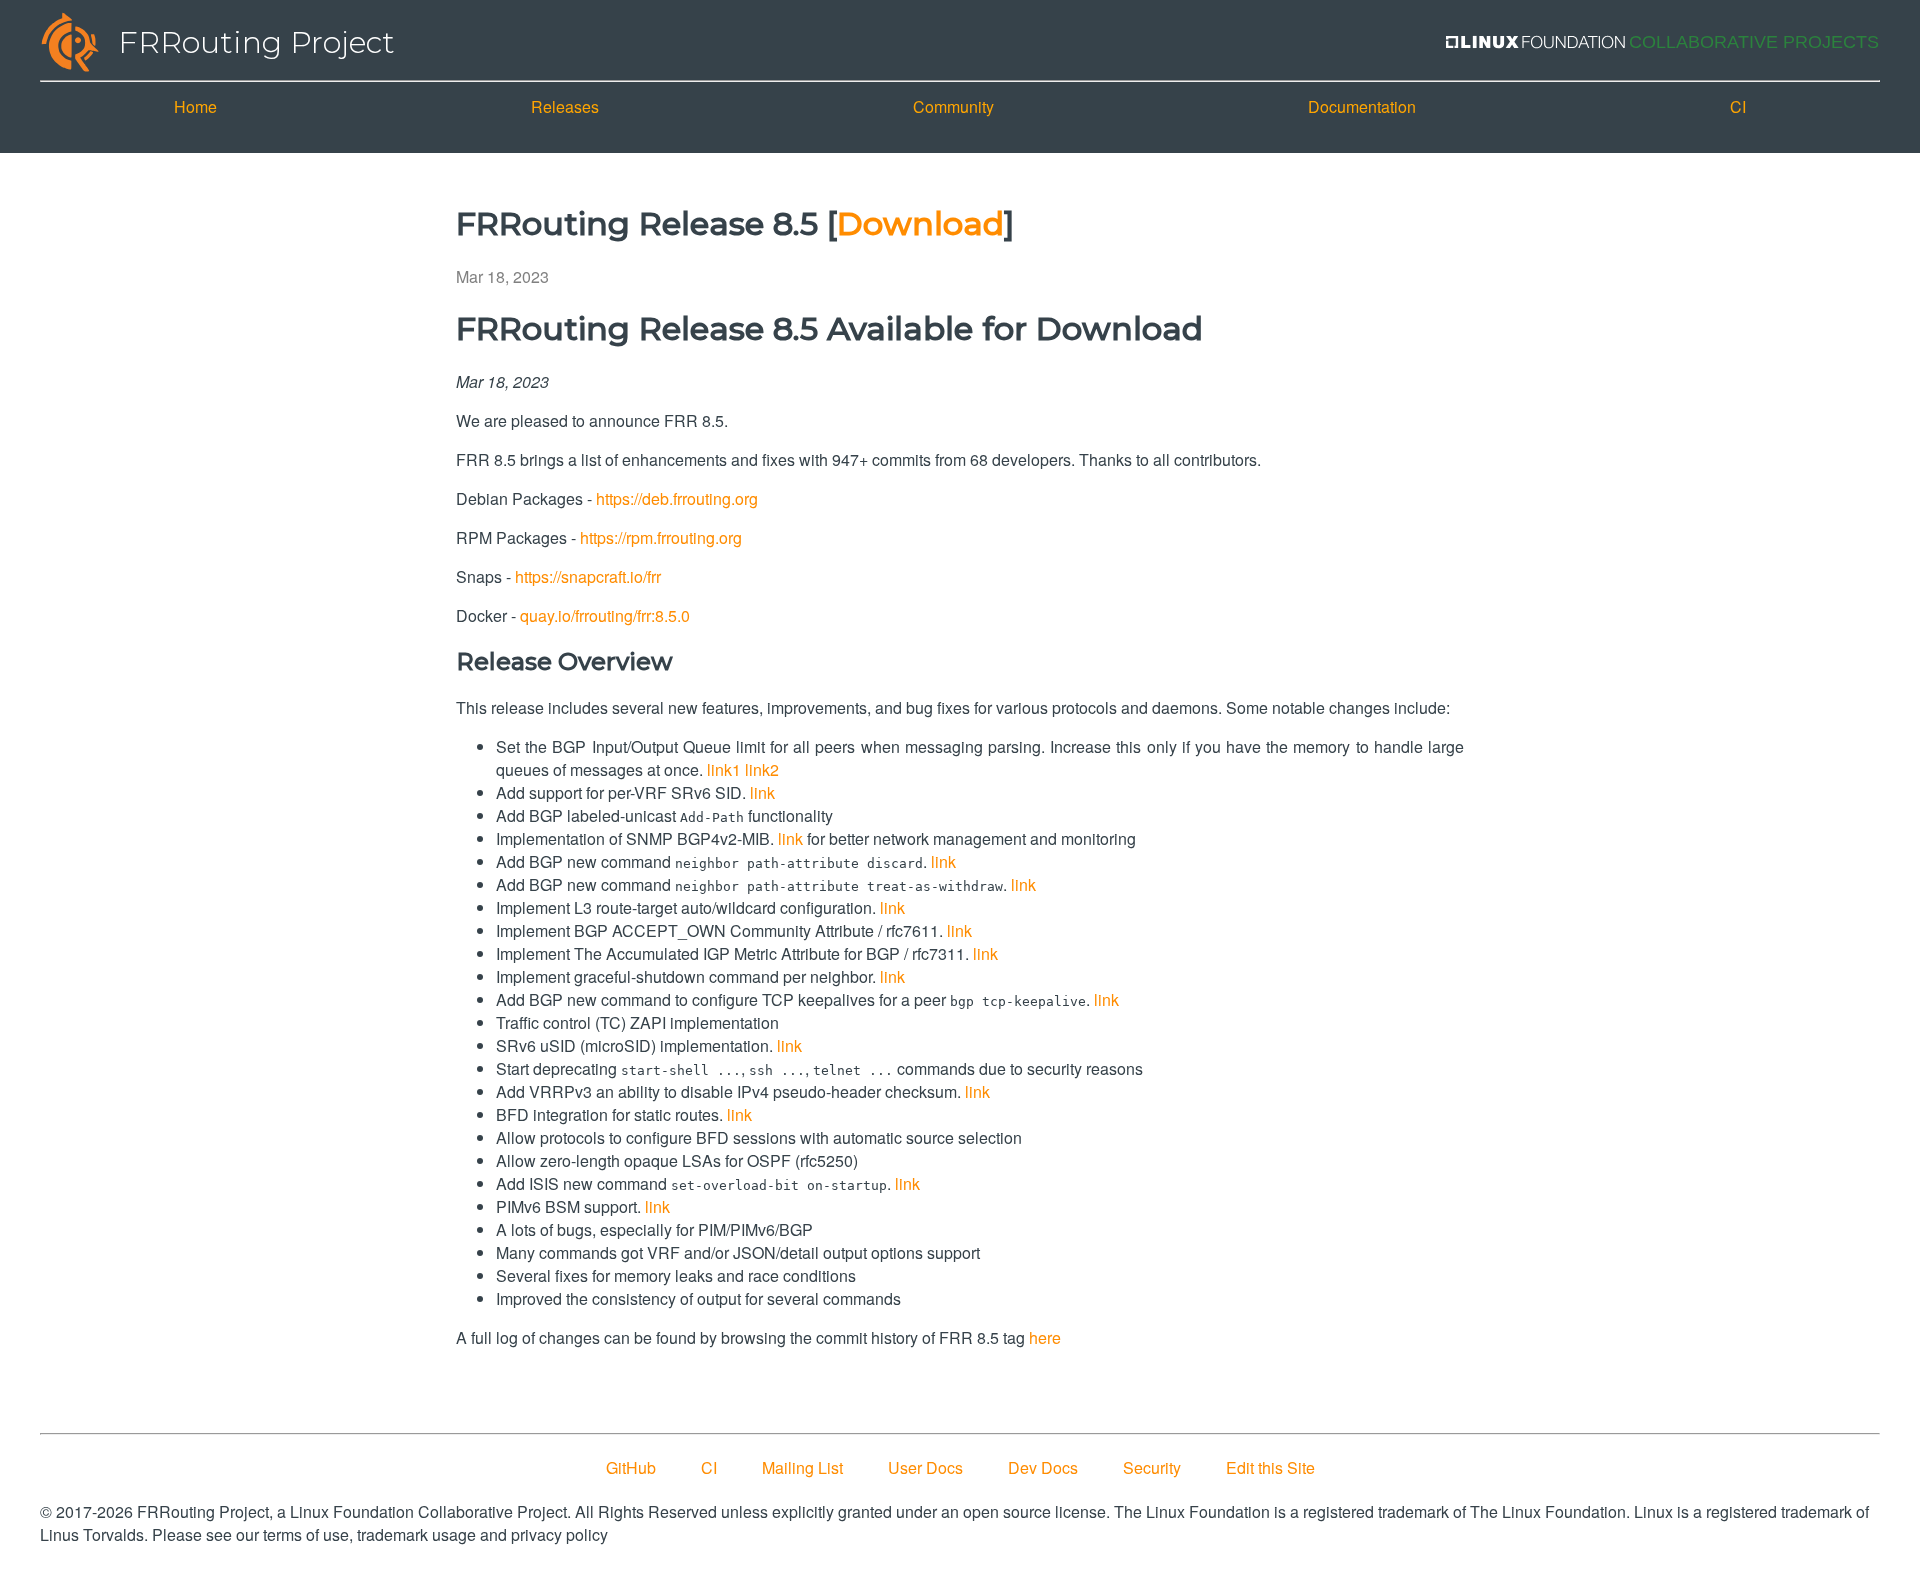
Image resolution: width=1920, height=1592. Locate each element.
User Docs (925, 1467)
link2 (762, 769)
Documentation (1362, 106)
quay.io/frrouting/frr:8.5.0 (605, 615)
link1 (724, 769)
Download (920, 223)
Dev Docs (1043, 1467)
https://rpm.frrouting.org (661, 537)
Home (195, 106)
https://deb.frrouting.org (677, 498)
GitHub (631, 1467)
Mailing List (802, 1467)
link (762, 792)
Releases (565, 106)
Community (953, 106)
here (1045, 1337)
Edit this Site (1270, 1467)
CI (1738, 106)
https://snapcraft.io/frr (588, 576)
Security (1152, 1467)
